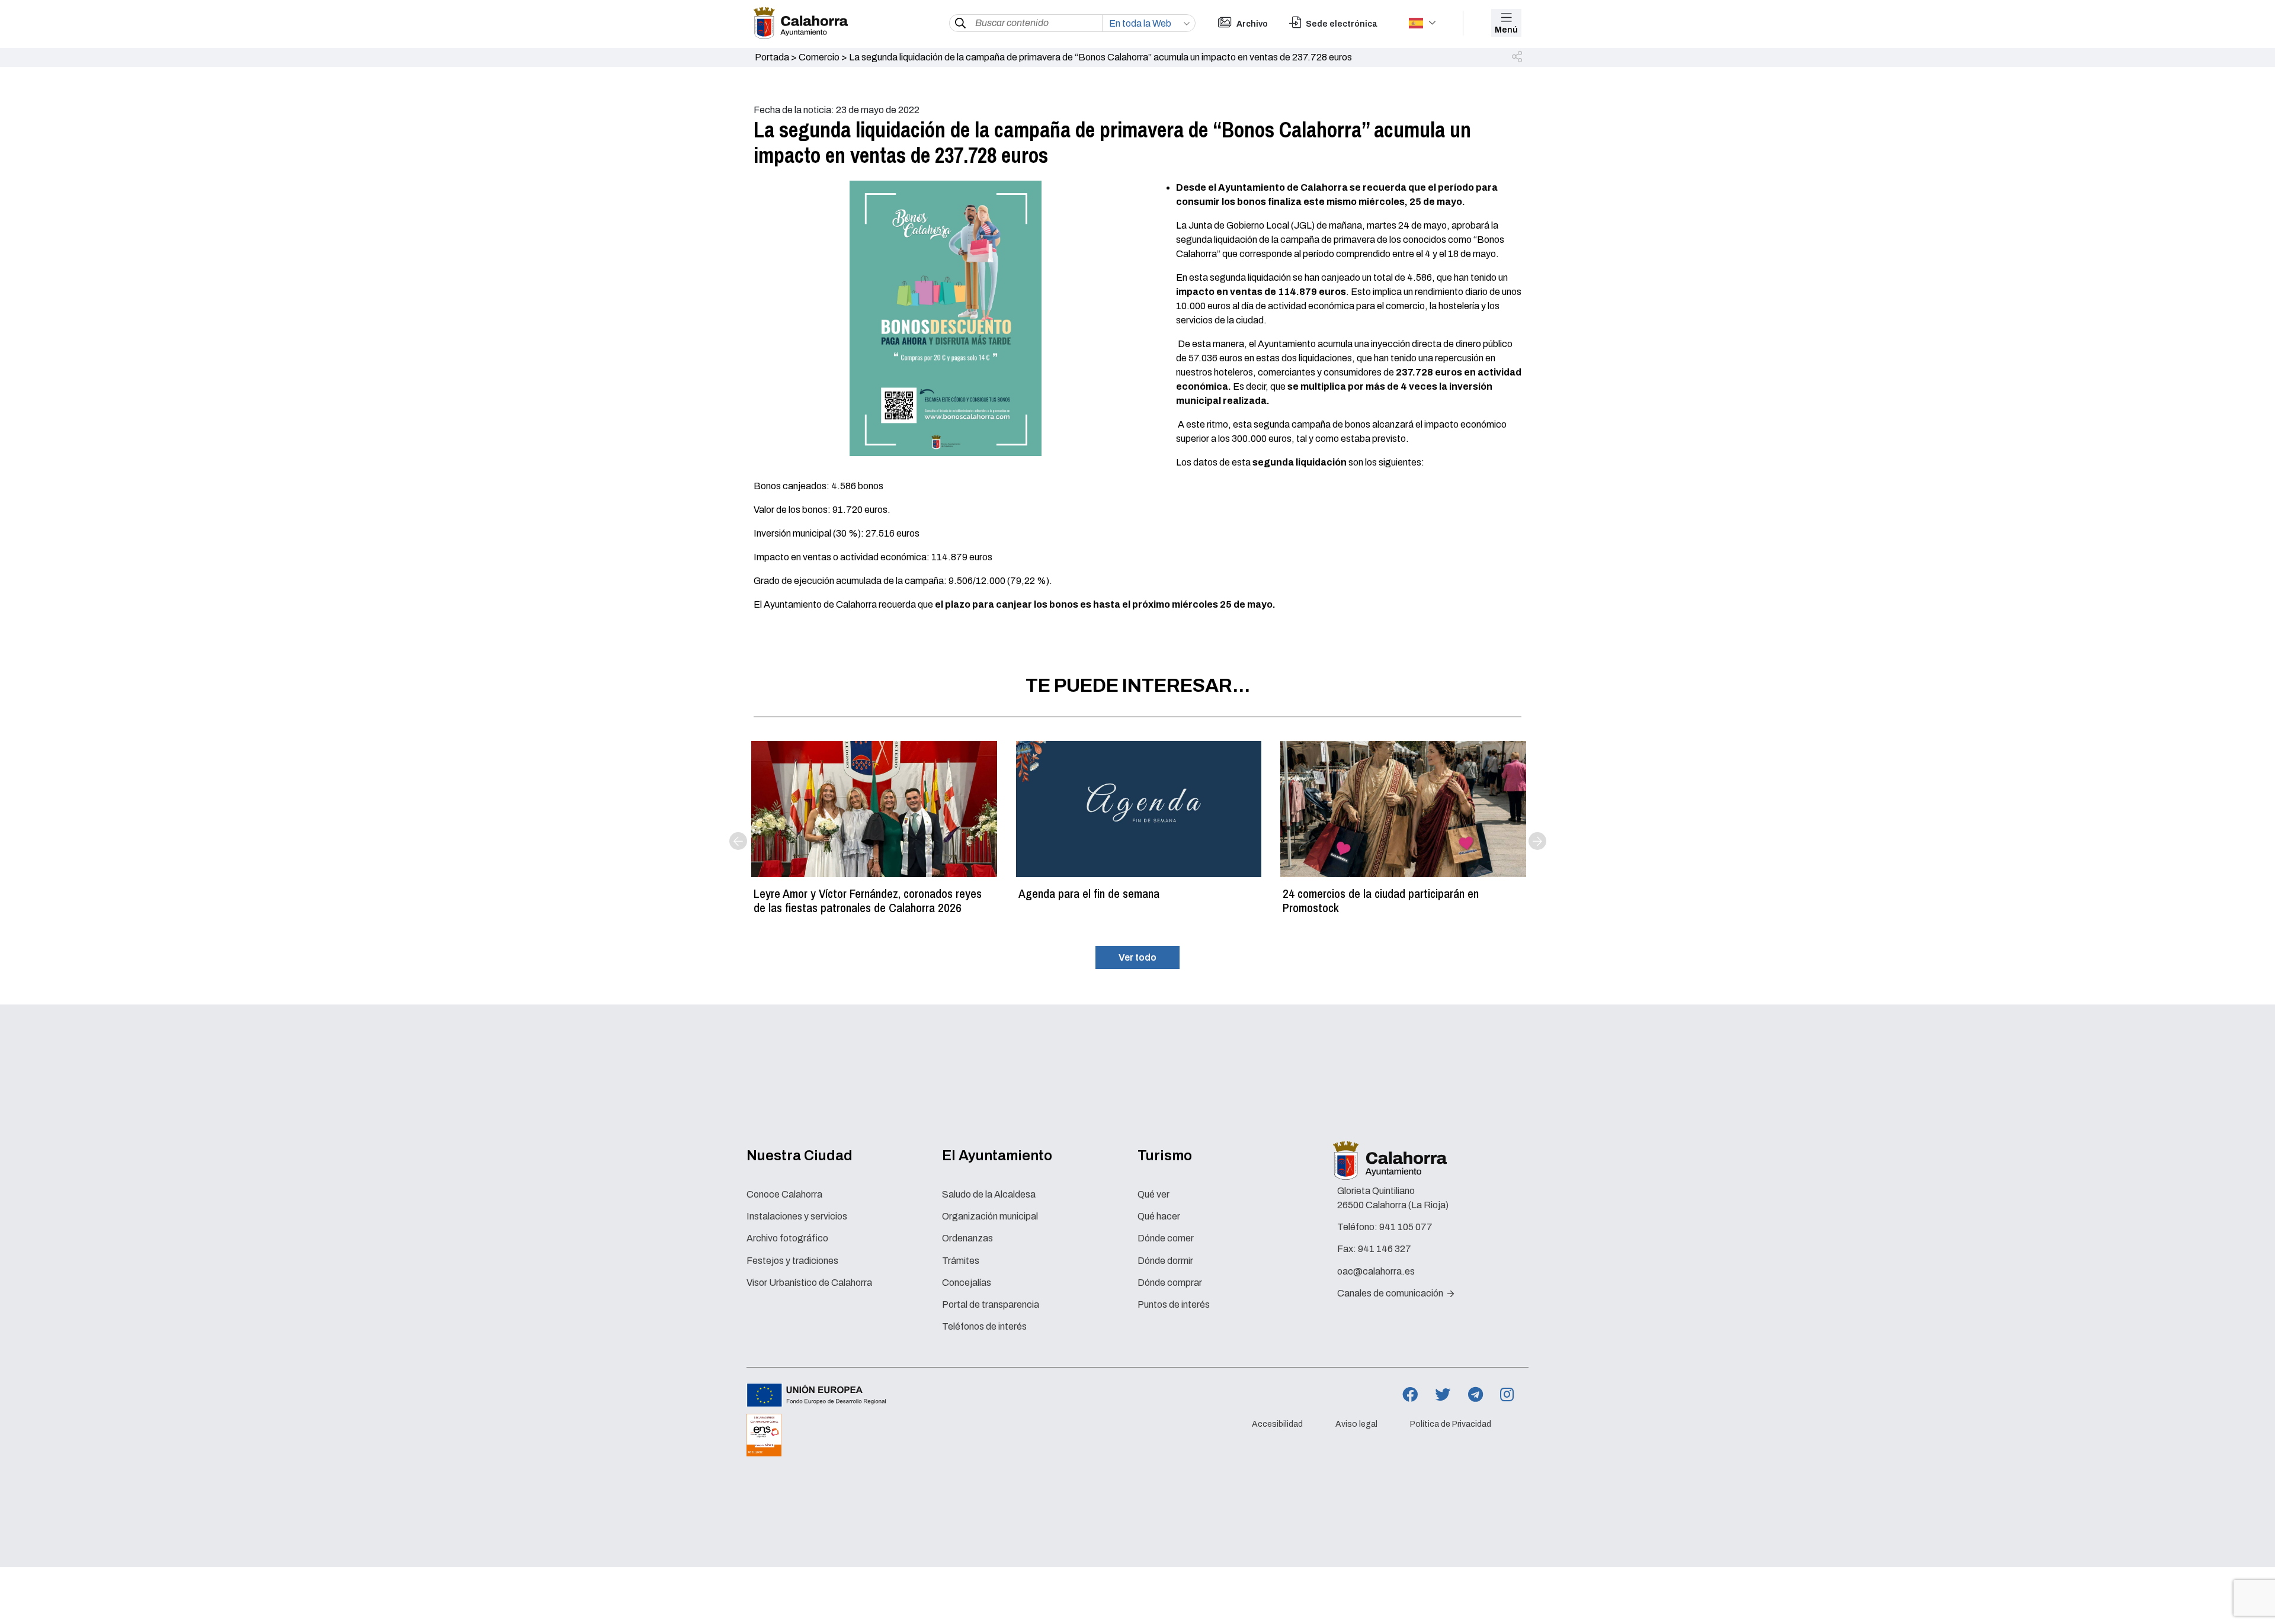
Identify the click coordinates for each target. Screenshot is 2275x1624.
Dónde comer (1166, 1238)
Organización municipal (990, 1216)
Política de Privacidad (1451, 1424)
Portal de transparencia (991, 1304)
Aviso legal (1356, 1424)
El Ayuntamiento (997, 1156)
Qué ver (1153, 1194)
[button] (1518, 57)
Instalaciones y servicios (797, 1216)
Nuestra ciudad (800, 1156)
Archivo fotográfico (787, 1238)
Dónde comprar (1170, 1283)
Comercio (819, 57)
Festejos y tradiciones (792, 1261)
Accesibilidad (1277, 1424)
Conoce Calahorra (784, 1194)
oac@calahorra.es (1376, 1271)
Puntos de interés (1174, 1304)
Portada (772, 57)
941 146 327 (1385, 1249)
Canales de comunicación (1391, 1293)
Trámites (961, 1261)
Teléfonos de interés (984, 1326)
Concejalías (967, 1283)
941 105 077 (1406, 1227)
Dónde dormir (1165, 1261)
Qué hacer (1159, 1216)
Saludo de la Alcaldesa (989, 1194)
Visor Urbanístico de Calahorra (809, 1283)
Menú (1506, 30)
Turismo (1165, 1156)
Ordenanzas (967, 1238)
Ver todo (1137, 957)
